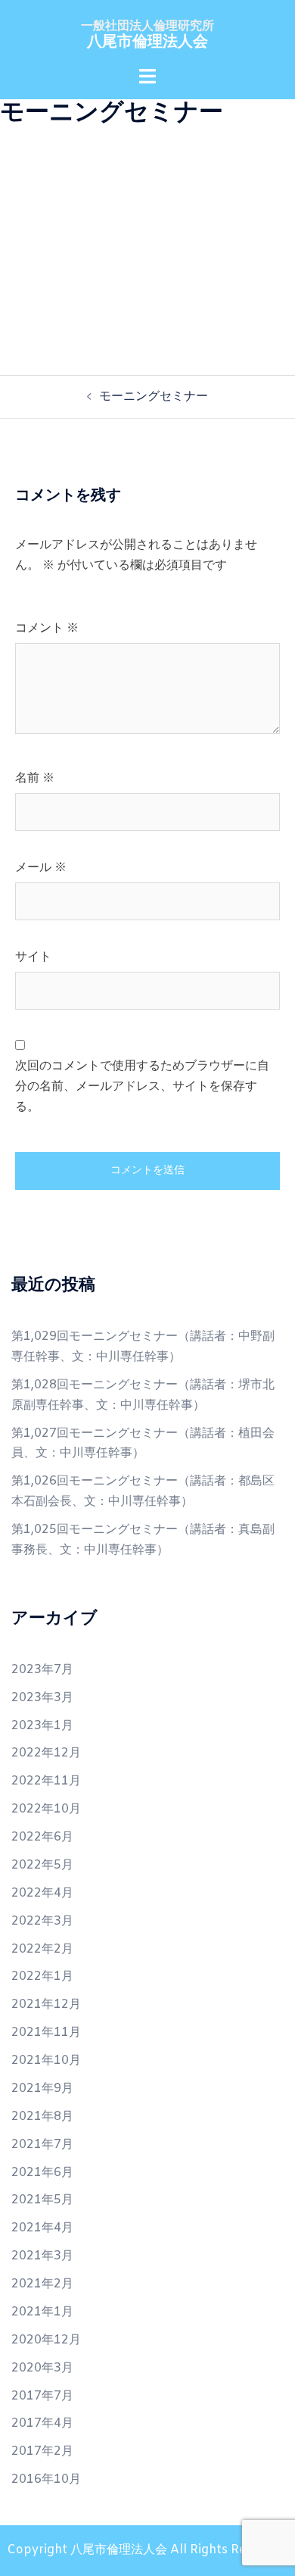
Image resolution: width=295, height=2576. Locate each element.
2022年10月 (46, 1809)
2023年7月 (42, 1670)
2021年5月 (42, 2200)
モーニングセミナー (154, 397)
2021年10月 (46, 2061)
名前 (35, 778)
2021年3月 (42, 2256)
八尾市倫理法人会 (147, 42)
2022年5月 (42, 1865)
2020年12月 (46, 2340)
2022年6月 (42, 1837)
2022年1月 (42, 1976)
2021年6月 (42, 2173)
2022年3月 (42, 1921)
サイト (33, 957)
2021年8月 (42, 2117)
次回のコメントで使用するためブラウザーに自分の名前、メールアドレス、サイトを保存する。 (142, 1087)
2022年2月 (42, 1949)
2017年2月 (42, 2451)
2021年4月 (42, 2228)
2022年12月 (46, 1753)
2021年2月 (42, 2284)
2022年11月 (46, 1781)
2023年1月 (42, 1726)
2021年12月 (46, 2005)
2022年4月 (42, 1893)
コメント (47, 628)
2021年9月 (42, 2089)
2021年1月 (42, 2312)
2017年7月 (42, 2396)
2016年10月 (46, 2479)
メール (41, 868)
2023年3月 (42, 1698)
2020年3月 (42, 2368)
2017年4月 (42, 2423)
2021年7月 (42, 2145)
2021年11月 (46, 2033)
